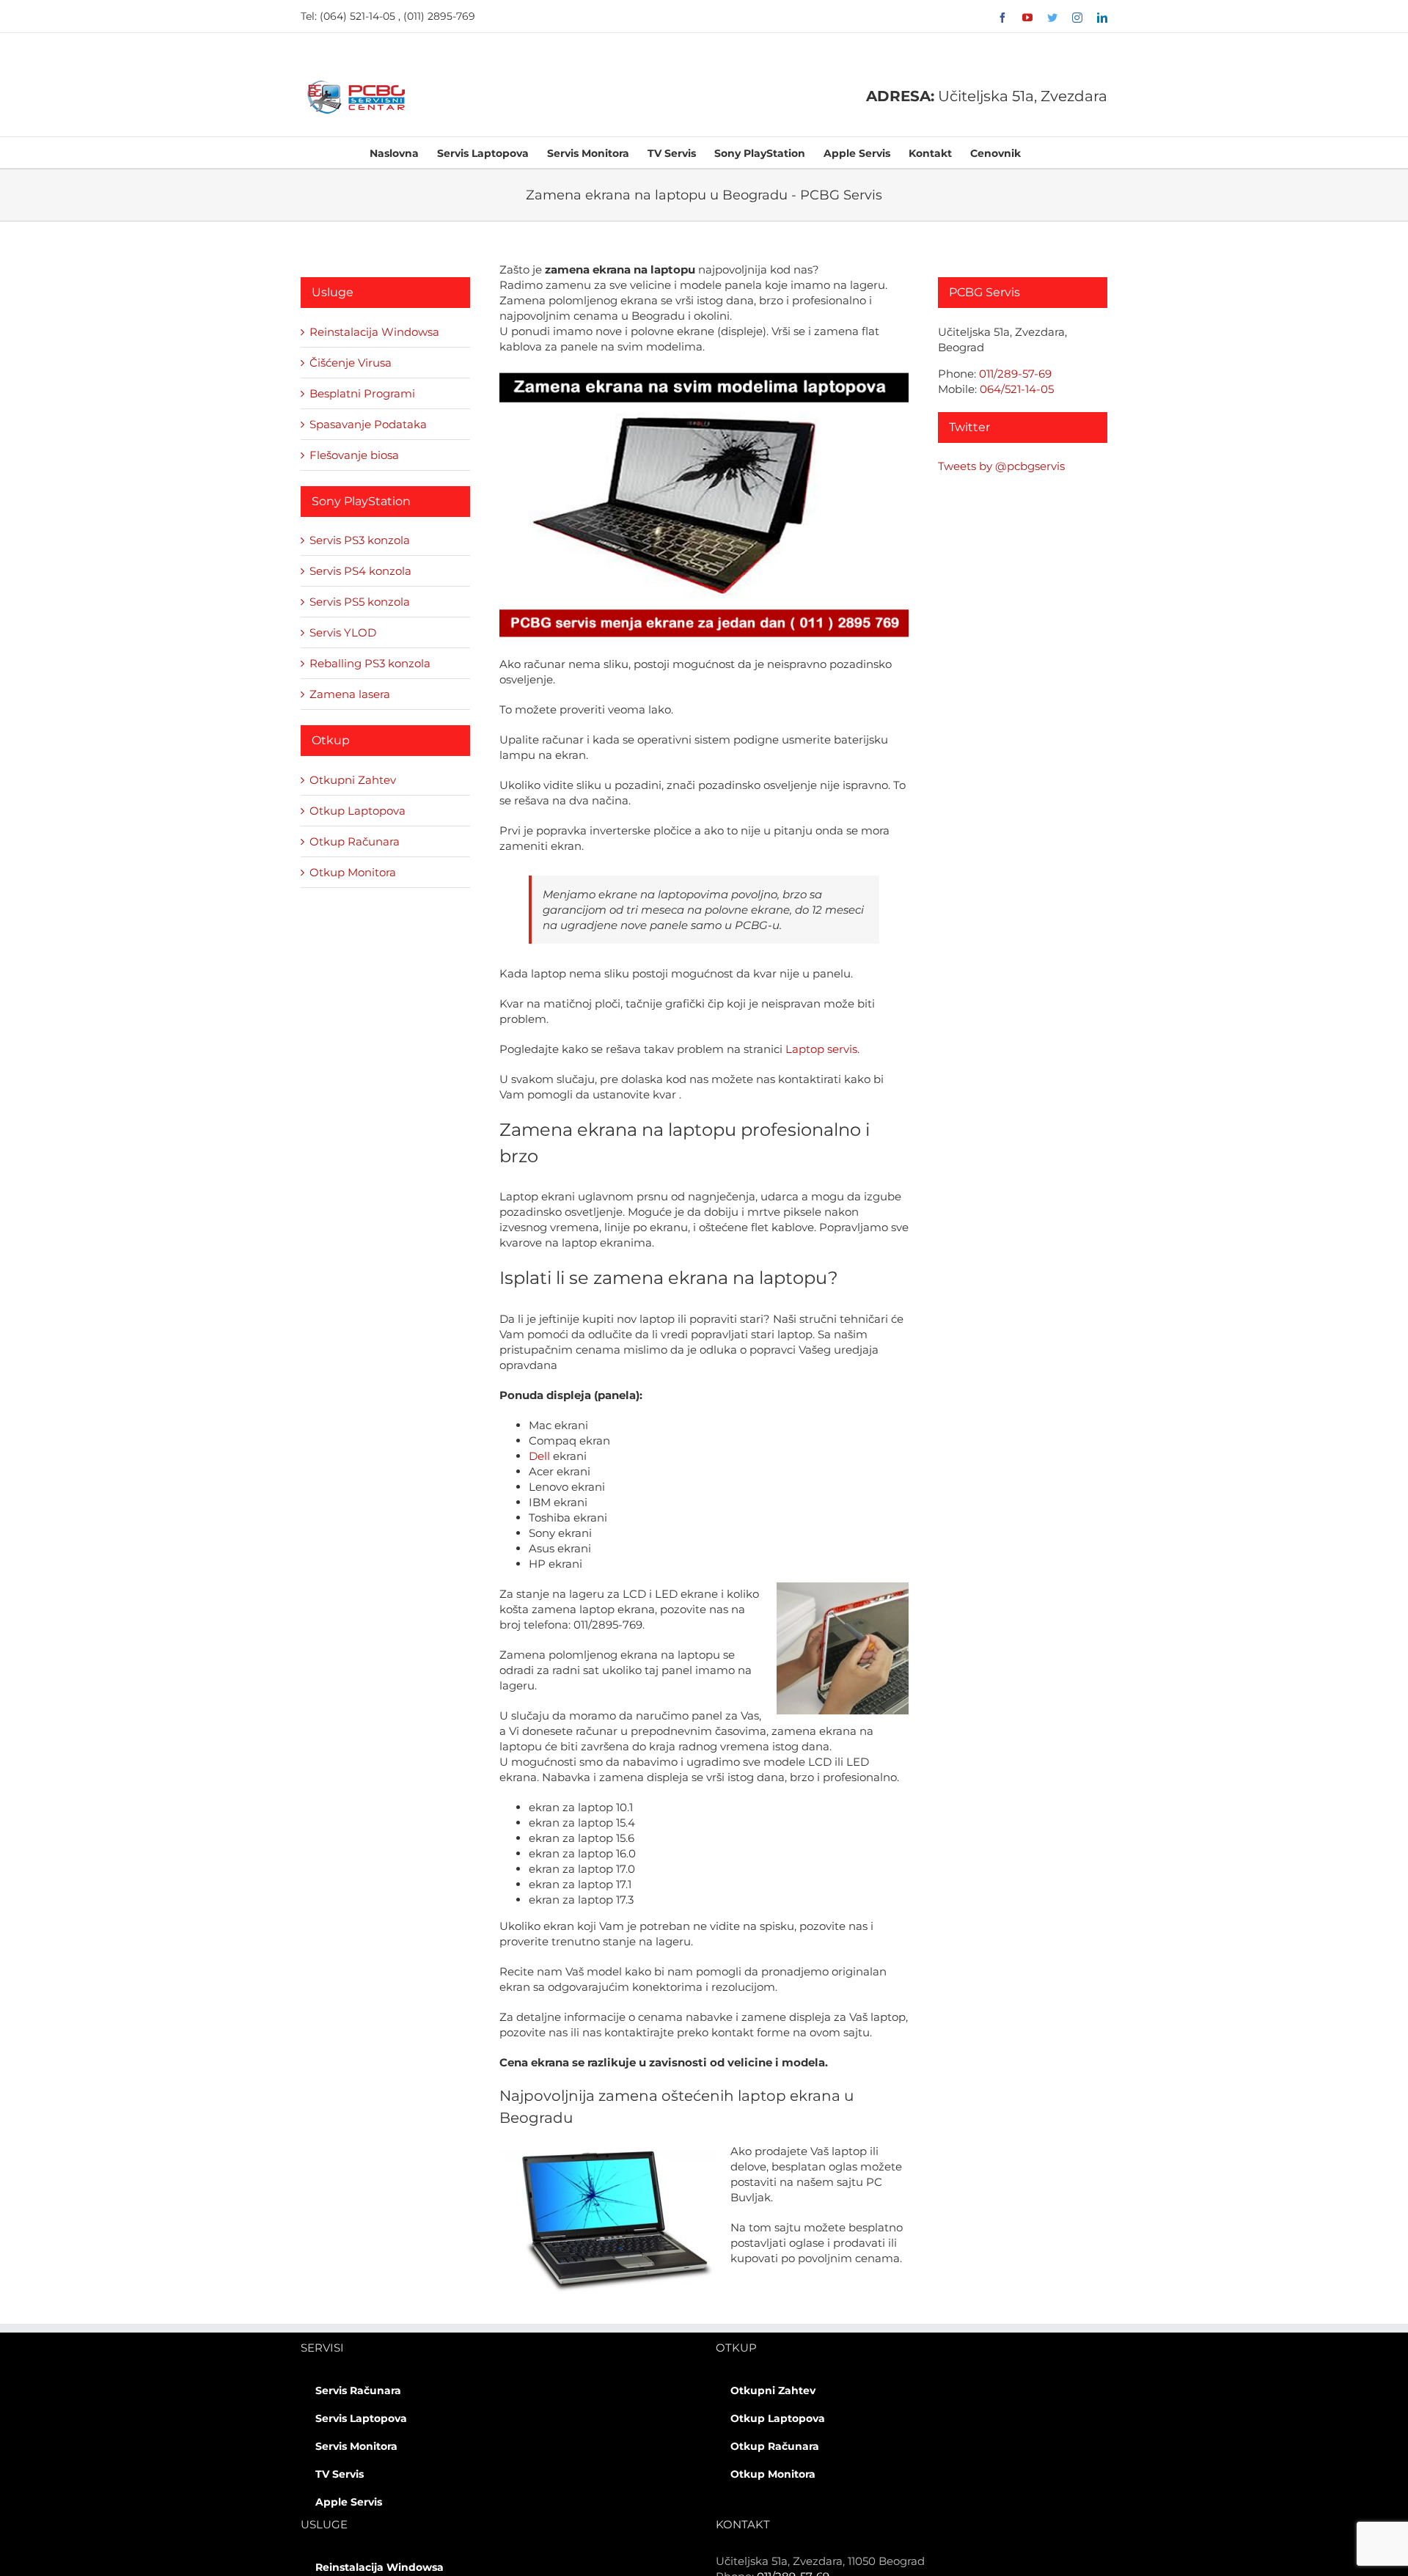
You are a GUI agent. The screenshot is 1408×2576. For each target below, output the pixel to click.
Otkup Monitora (353, 872)
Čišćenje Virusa (351, 363)
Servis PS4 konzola (360, 571)
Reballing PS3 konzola (370, 663)
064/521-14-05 (1017, 389)
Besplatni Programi (362, 393)
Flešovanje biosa (354, 455)
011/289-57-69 (1015, 374)
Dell (539, 1456)
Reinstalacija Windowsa (374, 332)
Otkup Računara (355, 841)
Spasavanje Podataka (368, 424)
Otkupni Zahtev (353, 780)
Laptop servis (821, 1049)
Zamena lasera (350, 694)
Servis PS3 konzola (360, 540)
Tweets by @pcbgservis (1001, 466)
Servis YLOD (343, 632)
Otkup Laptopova (357, 811)
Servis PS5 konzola (360, 602)
